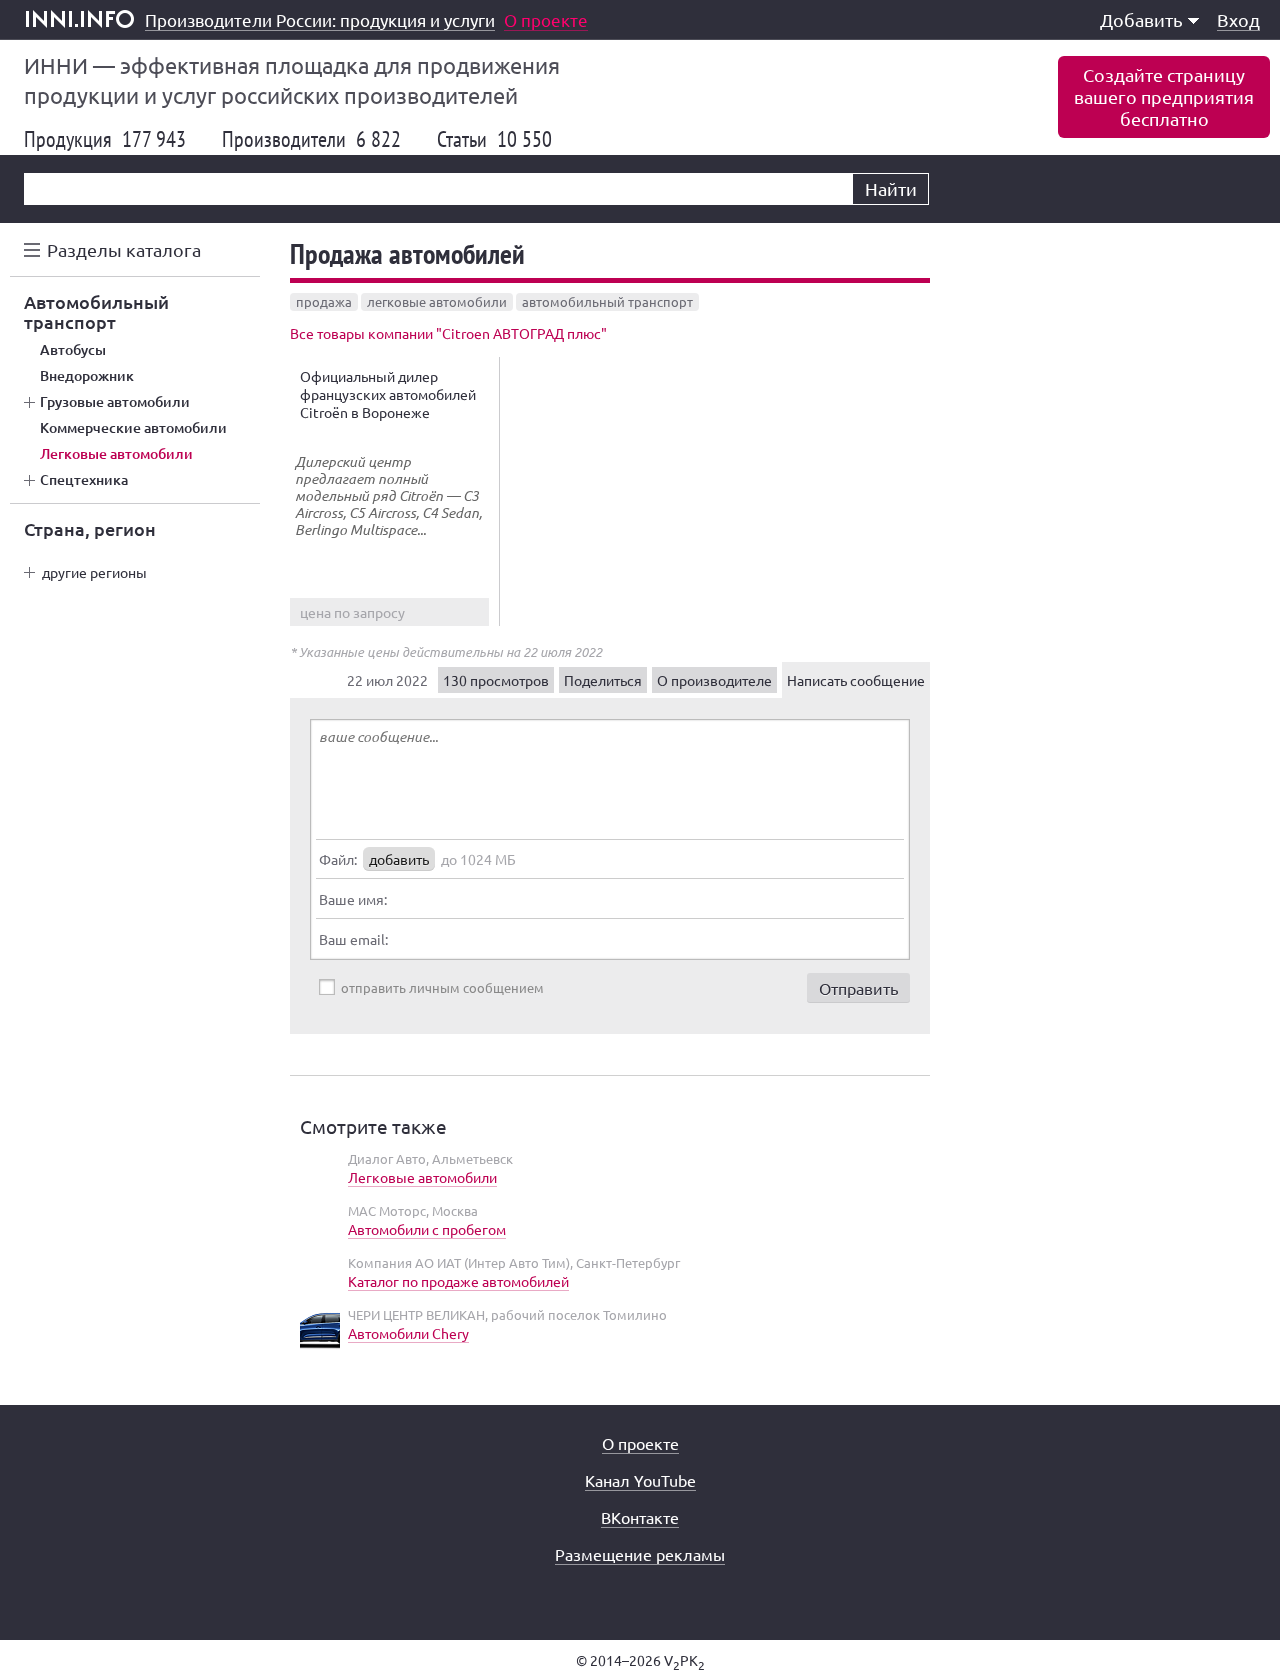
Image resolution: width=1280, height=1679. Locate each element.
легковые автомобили (437, 301)
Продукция (105, 139)
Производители (311, 139)
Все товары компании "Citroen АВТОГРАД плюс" (448, 333)
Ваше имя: (353, 899)
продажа (324, 301)
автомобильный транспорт (607, 301)
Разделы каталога (124, 249)
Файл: (338, 859)
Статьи (494, 139)
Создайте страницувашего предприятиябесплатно (1164, 96)
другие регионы (94, 572)
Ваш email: (353, 939)
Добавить (1141, 19)
